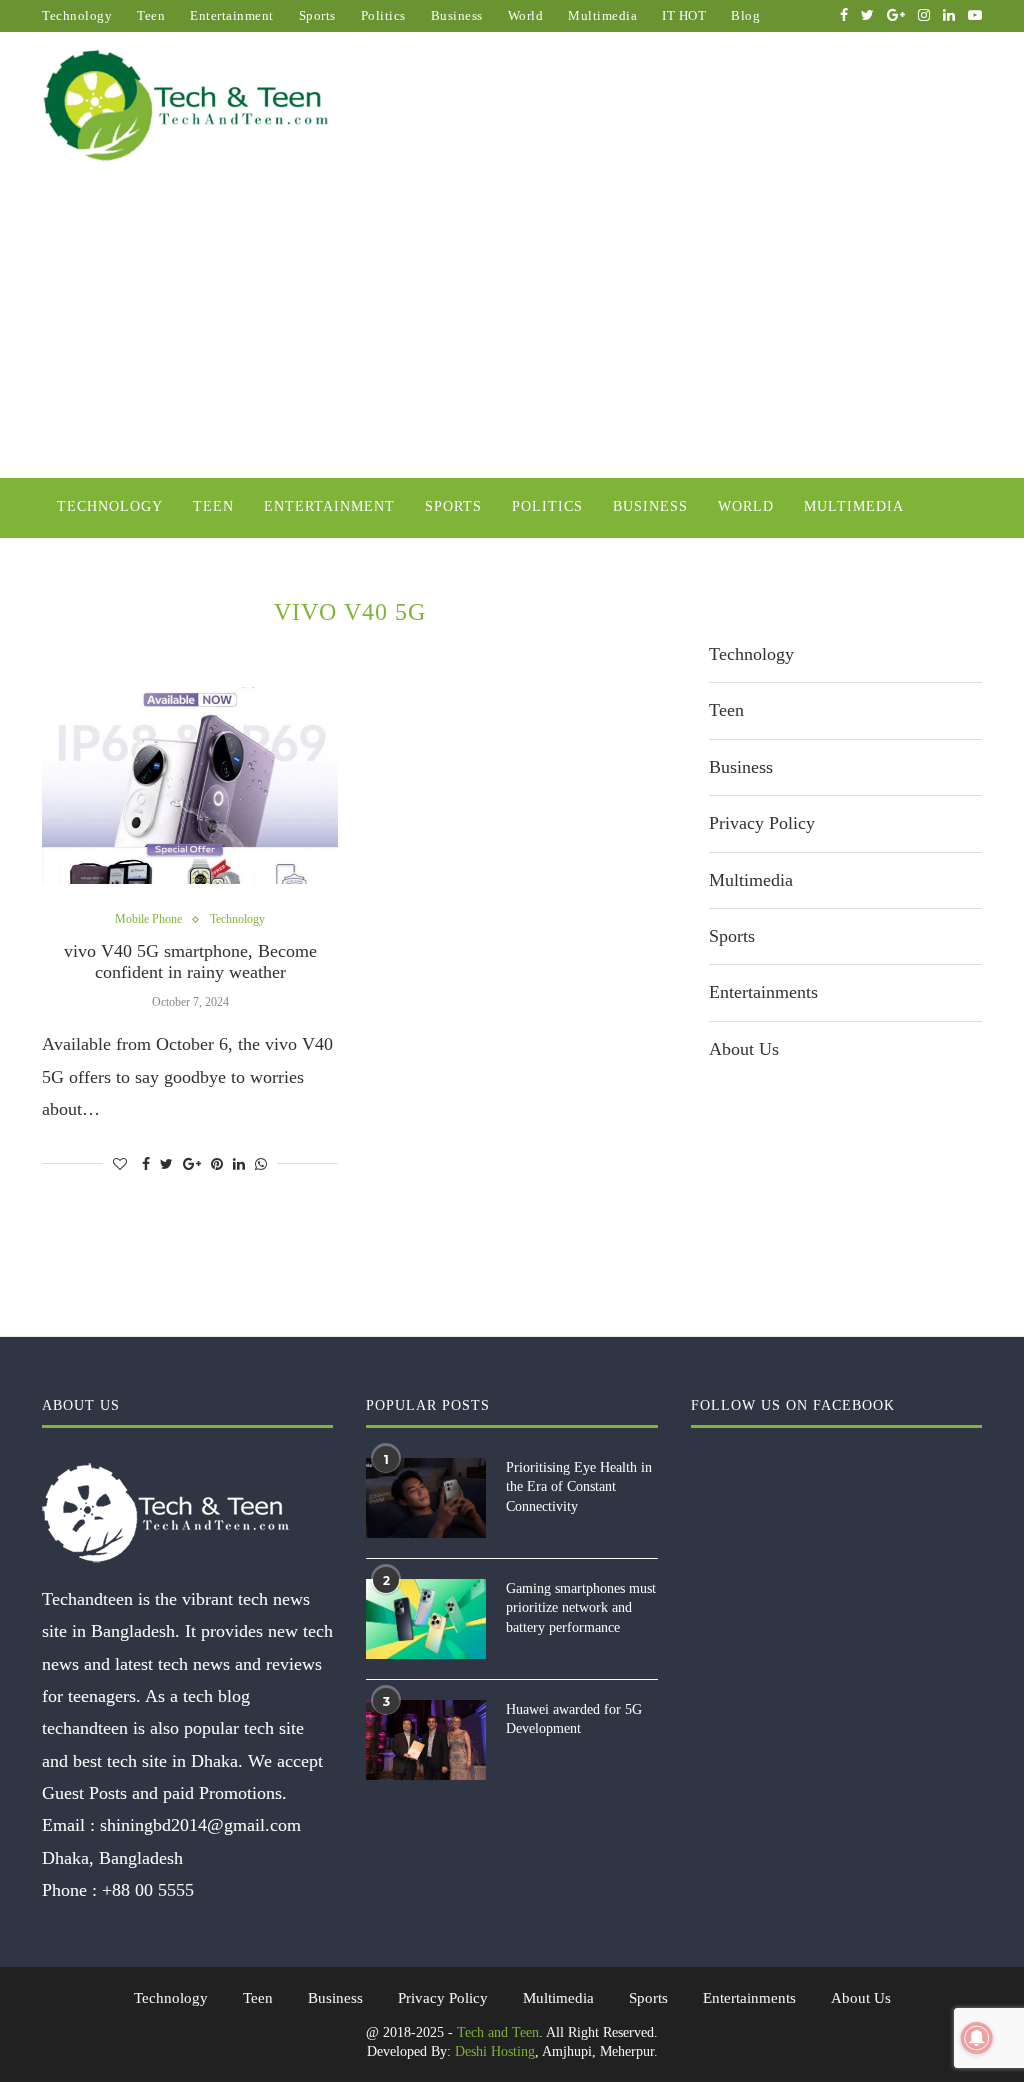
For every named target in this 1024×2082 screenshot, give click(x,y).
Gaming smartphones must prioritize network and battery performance (581, 1608)
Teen (151, 15)
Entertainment (232, 15)
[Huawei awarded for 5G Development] (426, 1740)
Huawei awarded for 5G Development (574, 1719)
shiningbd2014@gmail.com (200, 1825)
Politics (383, 15)
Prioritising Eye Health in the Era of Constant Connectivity (579, 1487)
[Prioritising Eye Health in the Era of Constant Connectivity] (426, 1498)
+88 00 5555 (148, 1890)
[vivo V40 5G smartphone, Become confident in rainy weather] (190, 786)
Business (457, 15)
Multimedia (602, 15)
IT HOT (684, 15)
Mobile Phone (148, 919)
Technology (77, 15)
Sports (317, 15)
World (526, 15)
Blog (745, 15)
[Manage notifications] (977, 2038)
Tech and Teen (498, 2032)
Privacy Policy (762, 823)
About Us (744, 1049)
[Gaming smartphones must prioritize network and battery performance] (426, 1619)
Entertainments (763, 992)
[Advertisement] (512, 328)
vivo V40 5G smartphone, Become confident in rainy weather (190, 961)
